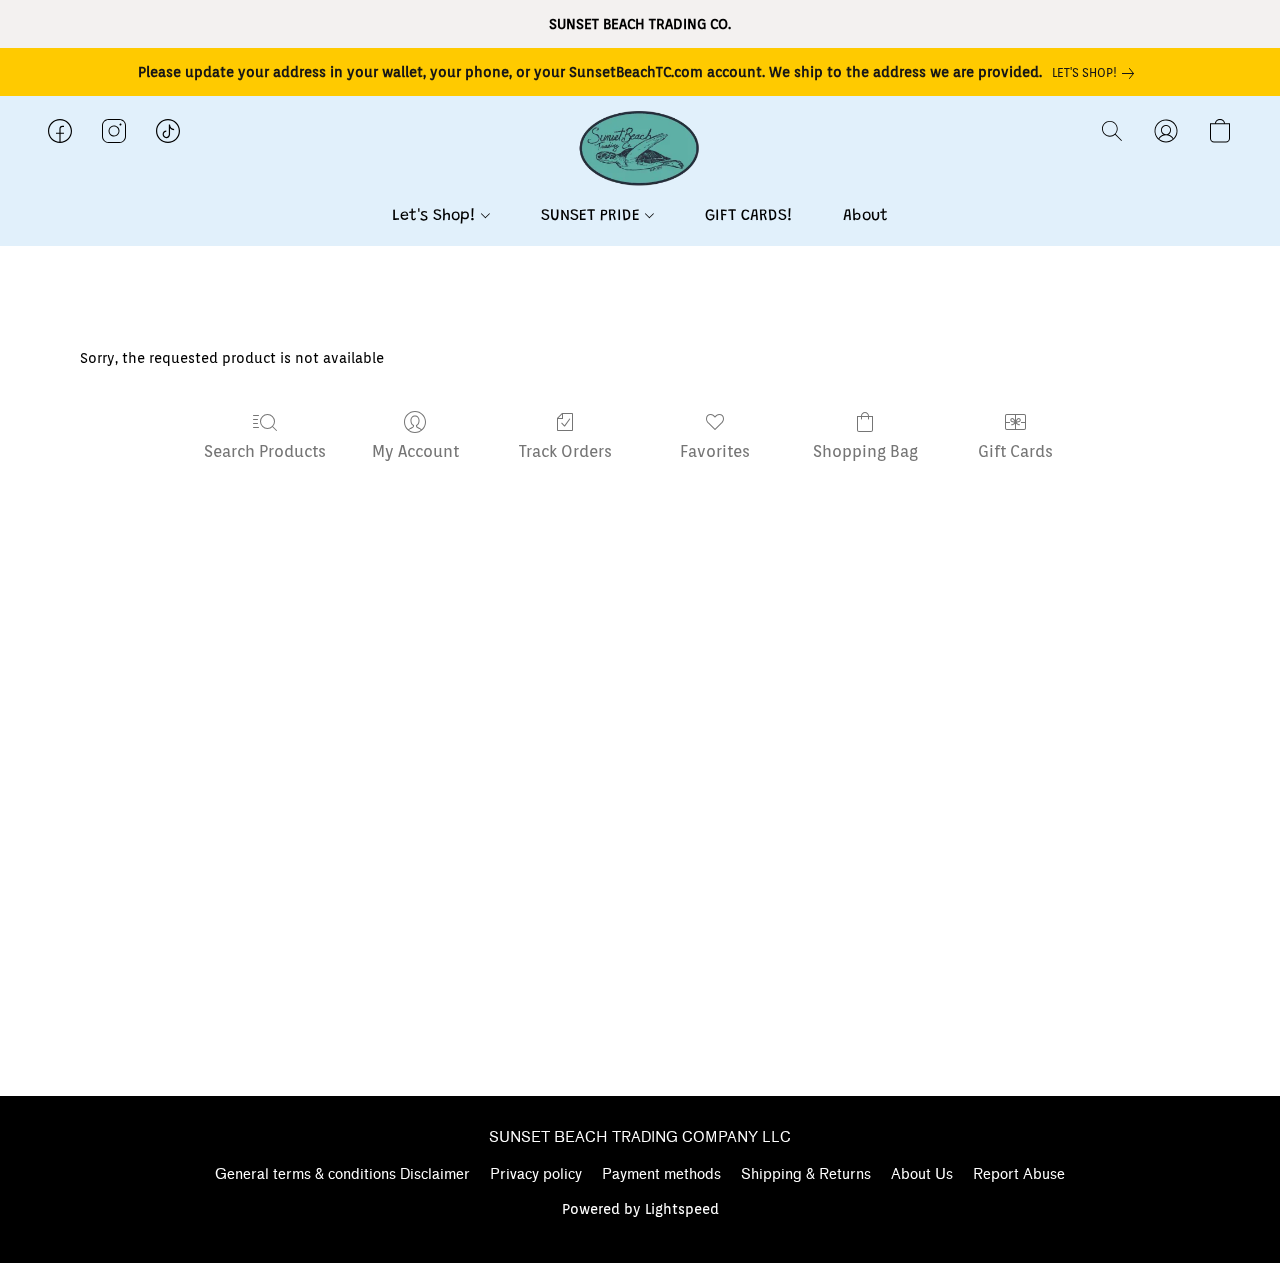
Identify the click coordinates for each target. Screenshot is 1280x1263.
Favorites (715, 451)
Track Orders (565, 451)
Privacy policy (536, 1174)
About (865, 216)
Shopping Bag (865, 451)
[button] (640, 151)
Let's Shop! (436, 216)
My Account (415, 451)
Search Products (265, 451)
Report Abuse (1019, 1174)
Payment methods (661, 1174)
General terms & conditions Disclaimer (342, 1174)
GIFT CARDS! (749, 216)
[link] (1097, 73)
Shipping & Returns (806, 1174)
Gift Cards (1015, 451)
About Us (922, 1174)
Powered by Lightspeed (640, 1209)
